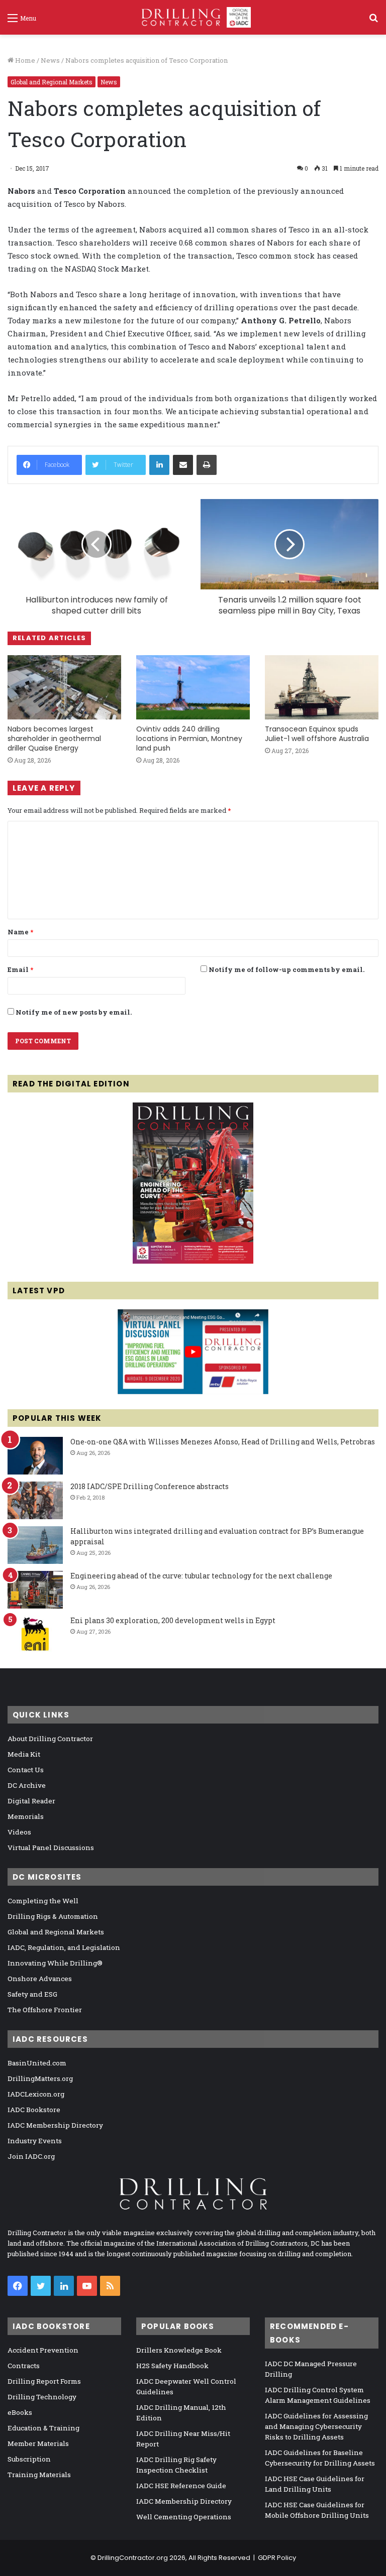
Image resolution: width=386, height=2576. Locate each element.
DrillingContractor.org (133, 2558)
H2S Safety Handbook (172, 2366)
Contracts (24, 2366)
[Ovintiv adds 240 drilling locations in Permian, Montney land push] (193, 687)
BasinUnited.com (37, 2063)
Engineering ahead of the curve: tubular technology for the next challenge (201, 1576)
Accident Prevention (43, 2350)
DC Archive (27, 1785)
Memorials (26, 1816)
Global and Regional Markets (52, 82)
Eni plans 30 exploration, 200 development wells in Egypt (173, 1620)
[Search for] (373, 21)
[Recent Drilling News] (193, 1261)
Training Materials (39, 2475)
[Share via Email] (183, 465)
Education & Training (43, 2428)
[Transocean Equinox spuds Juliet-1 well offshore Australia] (322, 687)
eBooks (20, 2412)
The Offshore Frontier (45, 2010)
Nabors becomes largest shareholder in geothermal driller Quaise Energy (54, 739)
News (50, 60)
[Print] (207, 465)
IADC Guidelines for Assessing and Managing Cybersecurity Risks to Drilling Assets (316, 2426)
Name (20, 932)
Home (24, 60)
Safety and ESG (32, 1994)
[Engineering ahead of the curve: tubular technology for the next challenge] (35, 1590)
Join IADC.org (31, 2156)
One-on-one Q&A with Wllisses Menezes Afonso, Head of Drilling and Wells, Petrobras (223, 1442)
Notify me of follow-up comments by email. (286, 969)
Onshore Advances (40, 1979)
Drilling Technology (42, 2397)
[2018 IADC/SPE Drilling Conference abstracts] (35, 1500)
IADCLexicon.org (36, 2094)
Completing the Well (43, 1901)
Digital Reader (31, 1801)
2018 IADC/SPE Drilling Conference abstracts (150, 1486)
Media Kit (24, 1754)
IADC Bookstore (34, 2110)
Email (20, 969)
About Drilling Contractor (50, 1739)
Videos (19, 1832)
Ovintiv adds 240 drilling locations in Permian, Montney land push (189, 739)
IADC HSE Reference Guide (181, 2486)
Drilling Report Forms (44, 2381)
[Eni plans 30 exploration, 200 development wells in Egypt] (35, 1634)
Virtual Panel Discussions (51, 1848)
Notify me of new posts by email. (74, 1012)
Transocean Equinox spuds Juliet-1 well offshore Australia (317, 734)
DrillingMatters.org (40, 2078)
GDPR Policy (277, 2558)
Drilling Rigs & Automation (53, 1916)
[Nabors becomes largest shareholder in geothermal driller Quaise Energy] (64, 687)
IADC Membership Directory (55, 2125)
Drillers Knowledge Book (179, 2350)
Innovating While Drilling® (55, 1963)
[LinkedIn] (159, 465)
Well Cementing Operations (184, 2517)
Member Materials (38, 2443)
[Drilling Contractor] (193, 17)
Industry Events (35, 2141)
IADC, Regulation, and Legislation (64, 1947)
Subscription (29, 2459)
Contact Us (26, 1770)
